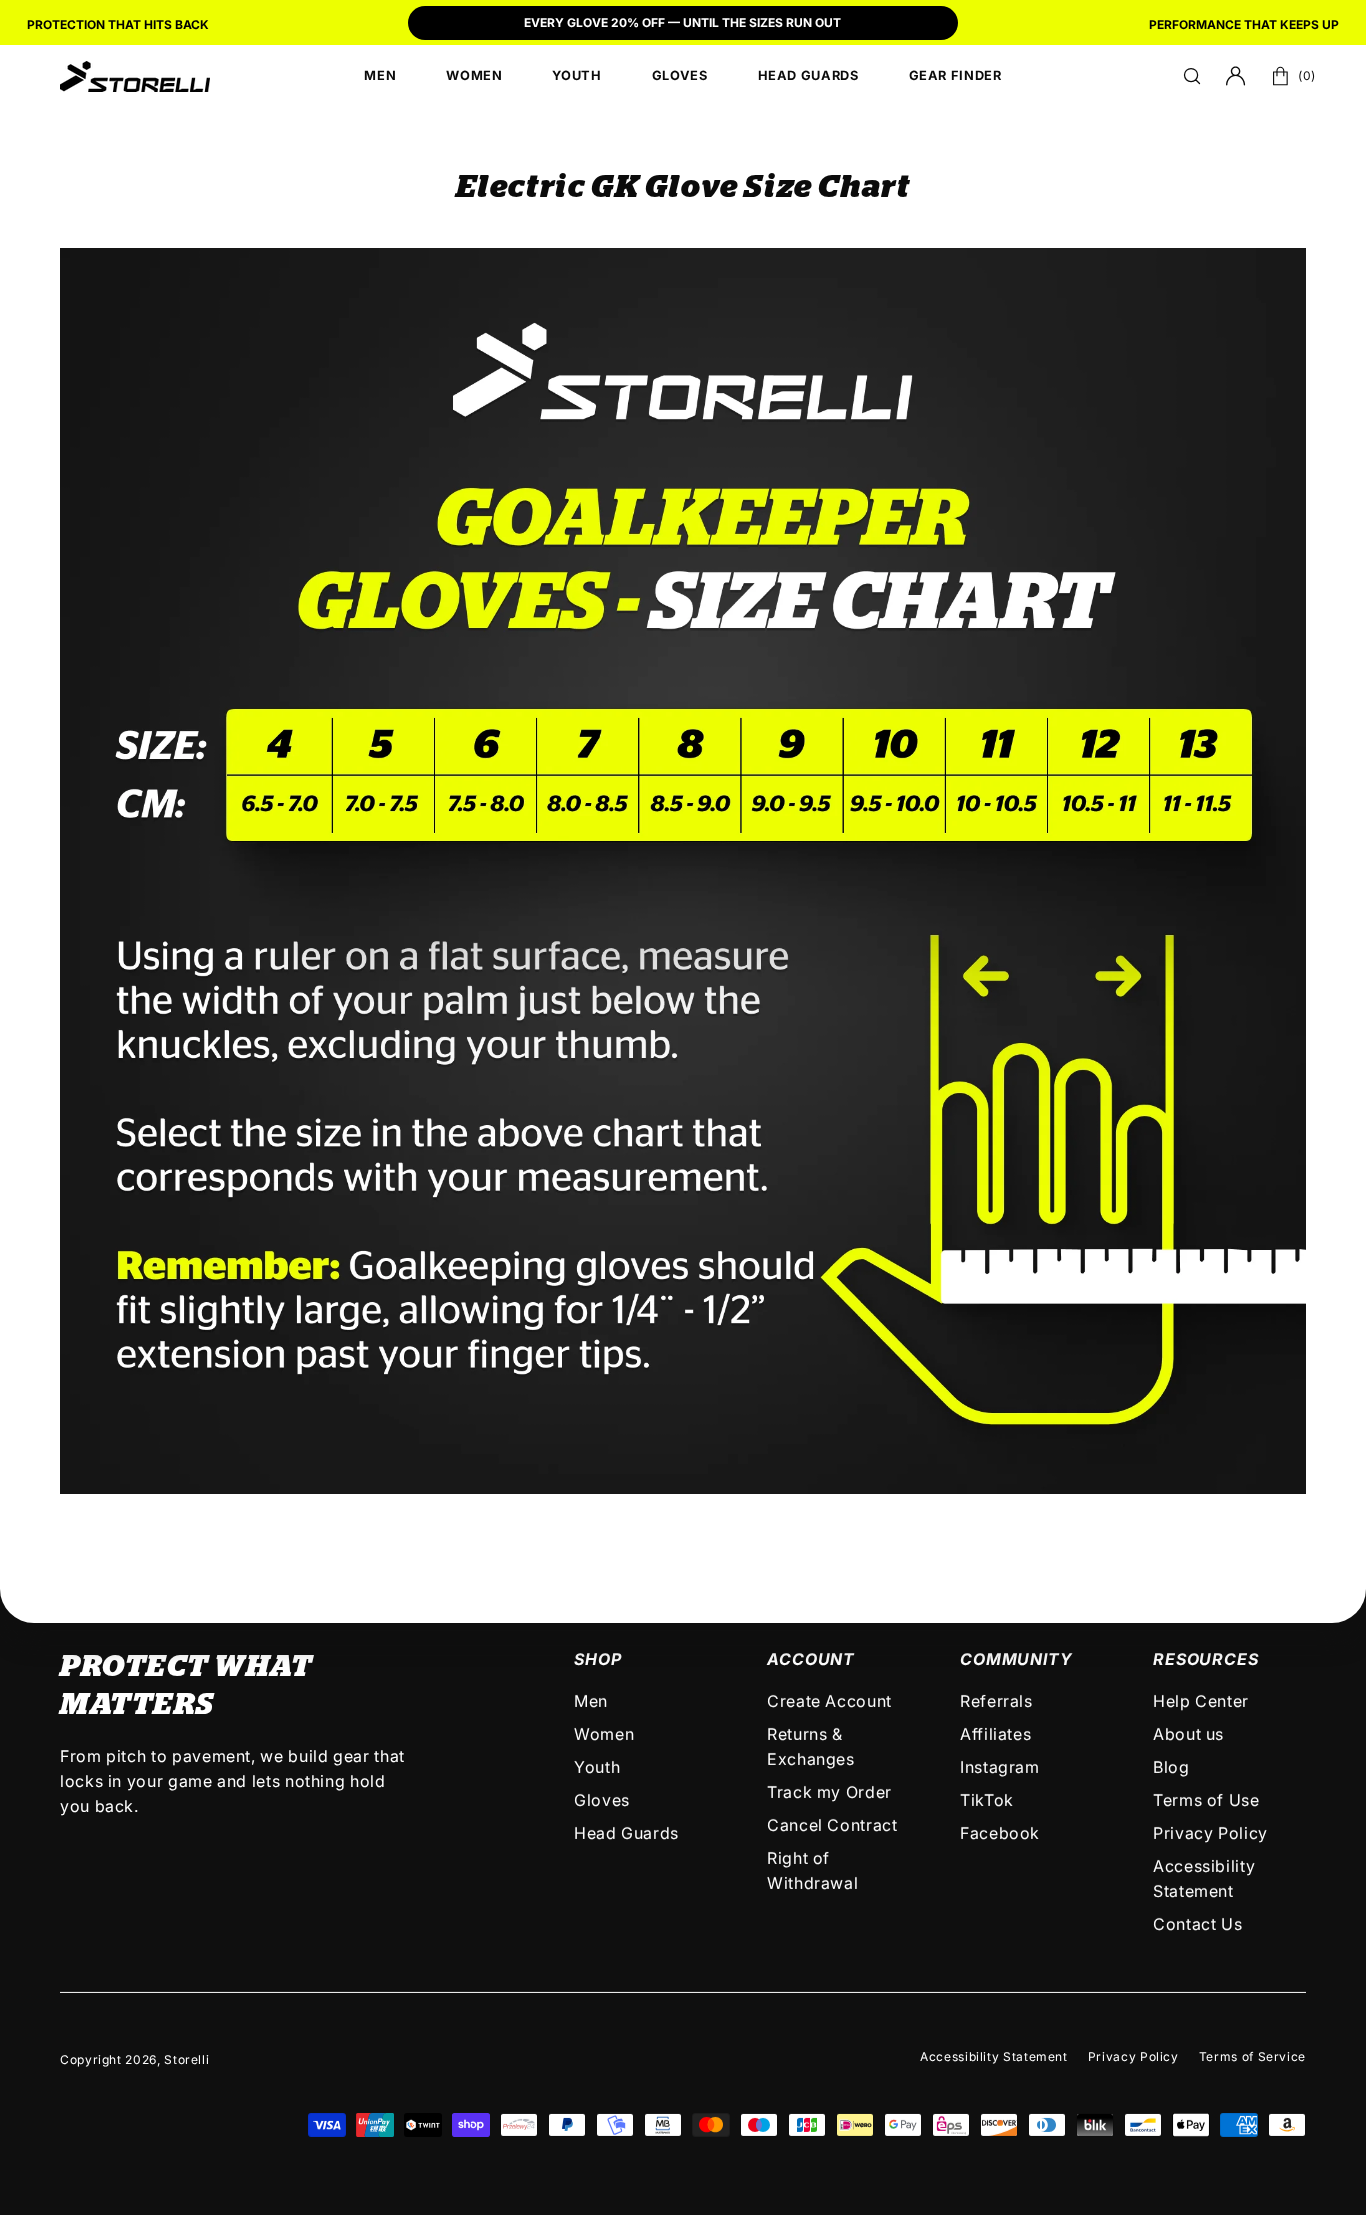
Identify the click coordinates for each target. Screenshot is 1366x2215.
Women (604, 1734)
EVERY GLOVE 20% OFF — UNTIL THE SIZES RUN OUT (682, 22)
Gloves (602, 1800)
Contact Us (1197, 1924)
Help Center (1201, 1701)
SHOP (597, 1659)
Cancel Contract (832, 1825)
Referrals (996, 1701)
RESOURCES (1205, 1659)
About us (1188, 1734)
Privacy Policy (1210, 1833)
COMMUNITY (1016, 1659)
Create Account (829, 1701)
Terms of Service (1252, 2056)
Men (591, 1701)
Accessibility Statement (994, 2056)
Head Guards (626, 1833)
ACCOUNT (811, 1659)
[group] (683, 25)
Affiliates (995, 1734)
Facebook (1000, 1833)
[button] (1192, 76)
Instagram (1000, 1767)
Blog (1171, 1767)
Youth (597, 1767)
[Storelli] (135, 76)
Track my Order (829, 1792)
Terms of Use (1206, 1800)
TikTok (987, 1800)
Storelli (186, 2059)
